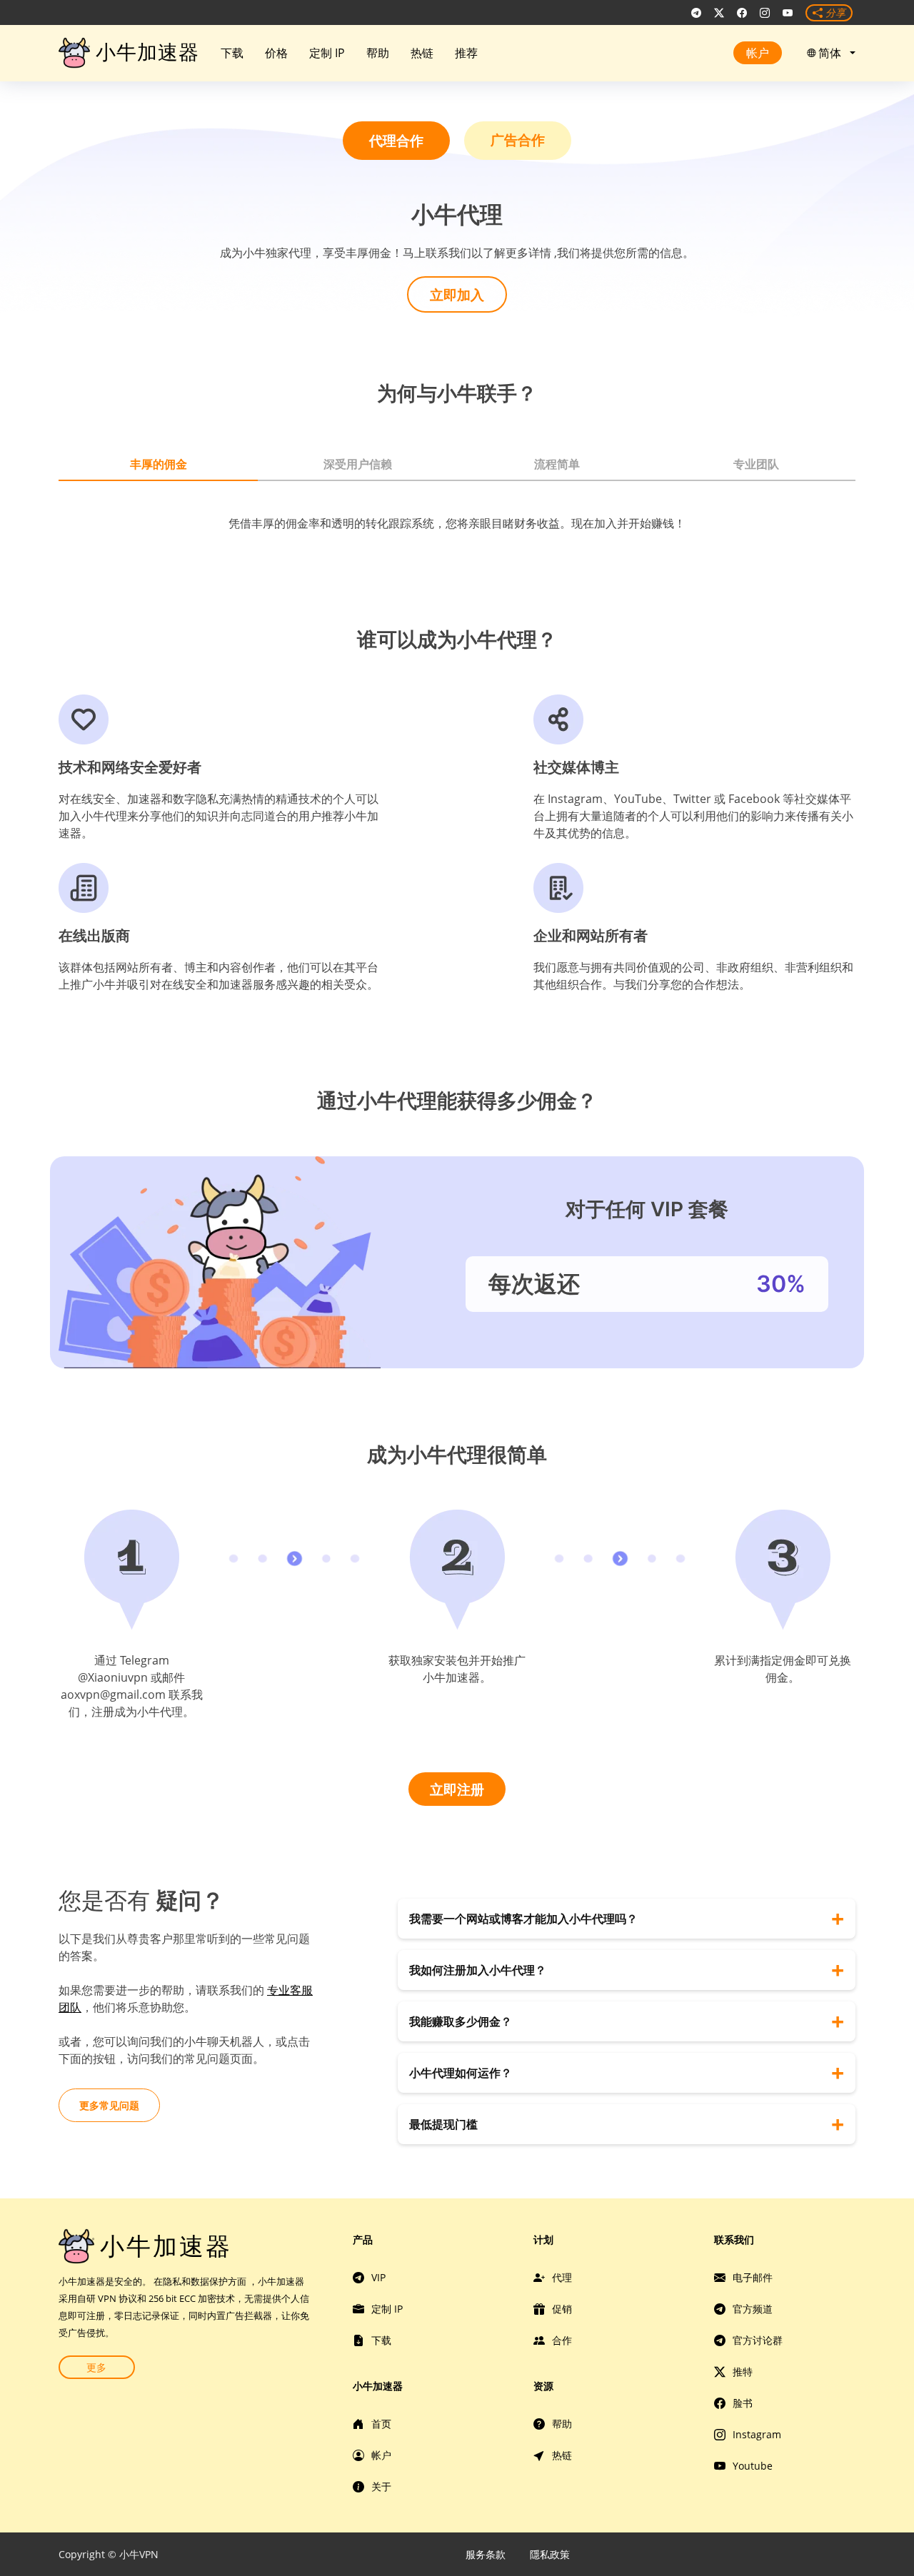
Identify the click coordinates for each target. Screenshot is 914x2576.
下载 (232, 53)
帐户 (758, 53)
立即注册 (457, 1789)
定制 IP (327, 53)
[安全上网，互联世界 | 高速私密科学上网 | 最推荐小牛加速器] (696, 13)
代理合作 (396, 140)
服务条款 (486, 2554)
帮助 (378, 53)
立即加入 (457, 294)
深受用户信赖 (358, 464)
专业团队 (756, 464)
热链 (422, 53)
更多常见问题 (109, 2105)
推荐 (466, 53)
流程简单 (557, 464)
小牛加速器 (147, 52)
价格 (276, 53)
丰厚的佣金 (159, 464)
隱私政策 (550, 2554)
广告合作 (518, 140)
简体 (833, 53)
